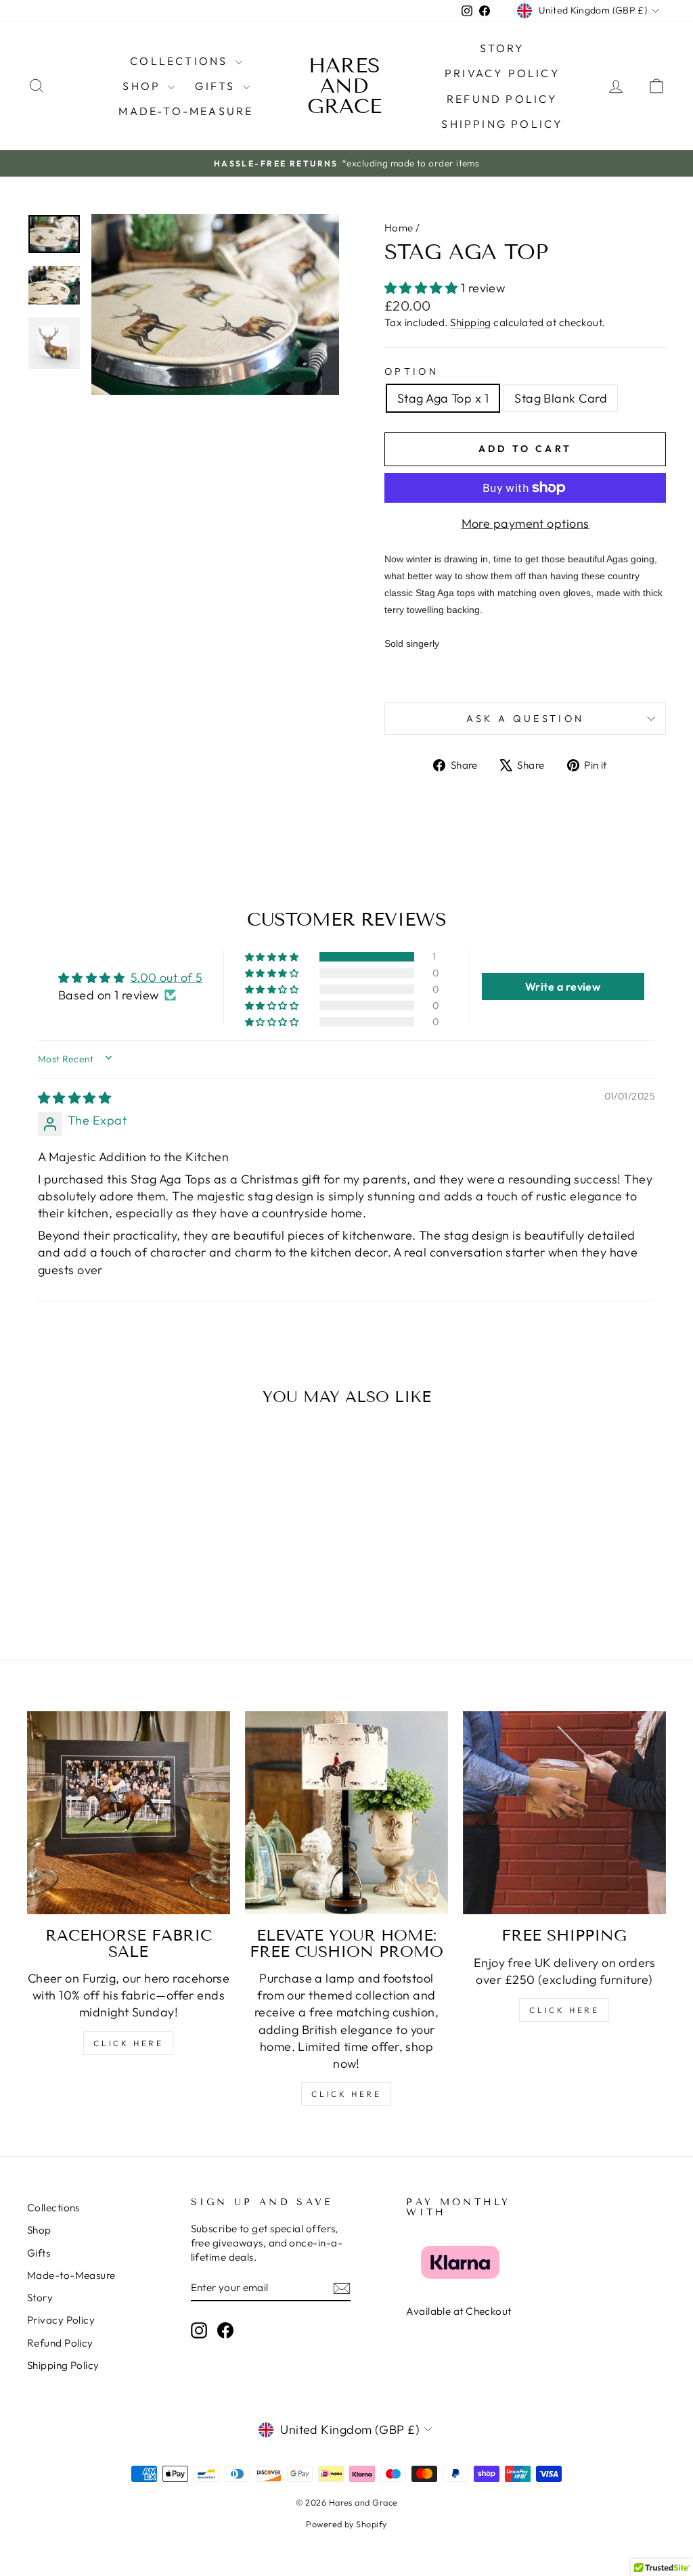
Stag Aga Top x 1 (443, 398)
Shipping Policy (502, 124)
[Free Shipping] (564, 1813)
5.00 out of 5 (167, 977)
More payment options (526, 523)
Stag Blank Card (561, 398)
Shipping (471, 322)
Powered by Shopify (346, 2524)
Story (502, 48)
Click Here (128, 2043)
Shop (143, 86)
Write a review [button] (563, 987)
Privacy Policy (502, 73)
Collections (181, 61)
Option (411, 371)
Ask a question (525, 719)
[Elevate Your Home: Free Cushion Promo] (346, 1813)
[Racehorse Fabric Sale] (129, 1813)
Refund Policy (502, 99)
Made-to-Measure (186, 111)
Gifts (217, 86)
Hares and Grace (344, 86)
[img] (74, 1098)
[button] (423, 288)
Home (399, 228)
